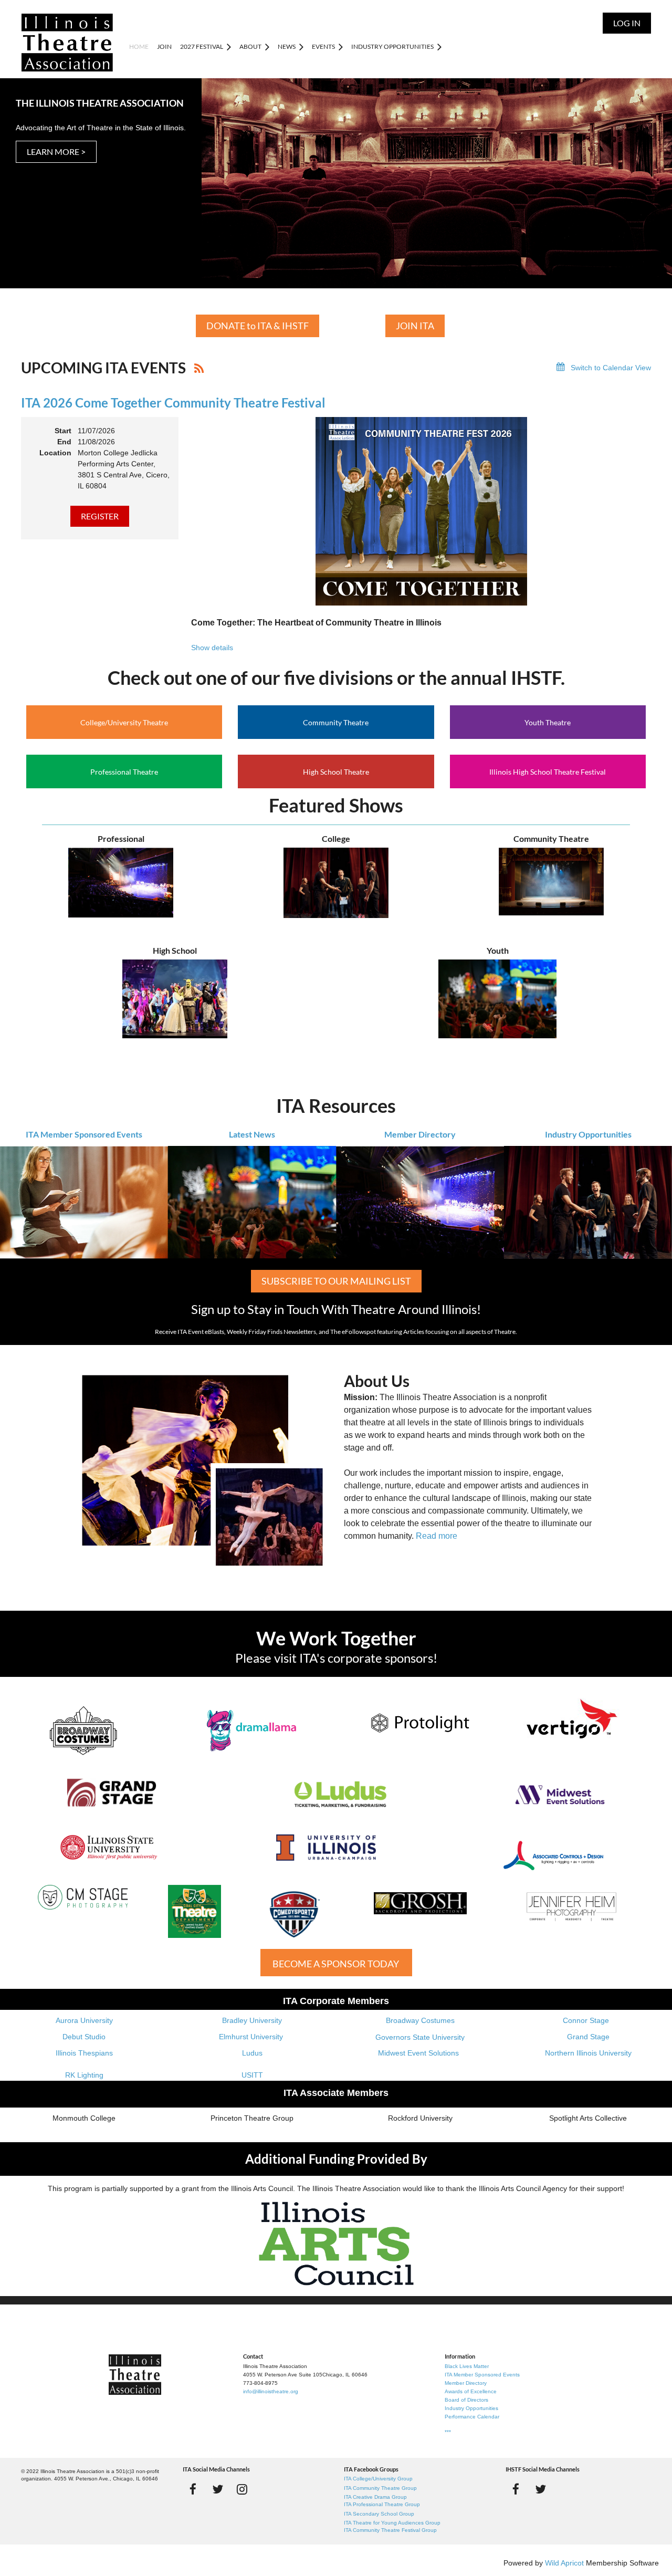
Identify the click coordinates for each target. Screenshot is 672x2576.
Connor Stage (586, 2020)
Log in (627, 23)
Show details (212, 648)
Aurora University (84, 2020)
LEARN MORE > (56, 152)
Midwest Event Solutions (418, 2053)
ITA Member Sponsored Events (84, 1134)
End (64, 442)
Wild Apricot (564, 2563)
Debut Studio (84, 2037)
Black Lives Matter (467, 2366)
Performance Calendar (472, 2417)
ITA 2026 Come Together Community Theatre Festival (173, 403)
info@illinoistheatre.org (271, 2391)
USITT (252, 2075)
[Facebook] (193, 2489)
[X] (218, 2489)
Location (55, 453)
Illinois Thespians (84, 2053)
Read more (437, 1536)
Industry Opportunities (588, 1134)
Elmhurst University (252, 2037)
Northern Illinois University (588, 2053)
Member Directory (420, 1134)
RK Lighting (84, 2075)
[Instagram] (242, 2489)
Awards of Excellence (471, 2391)
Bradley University (252, 2020)
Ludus (252, 2053)
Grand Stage (588, 2037)
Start (63, 431)
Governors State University (420, 2037)
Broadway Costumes (420, 2020)
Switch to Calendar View (611, 368)
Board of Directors (466, 2400)
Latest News (252, 1134)
